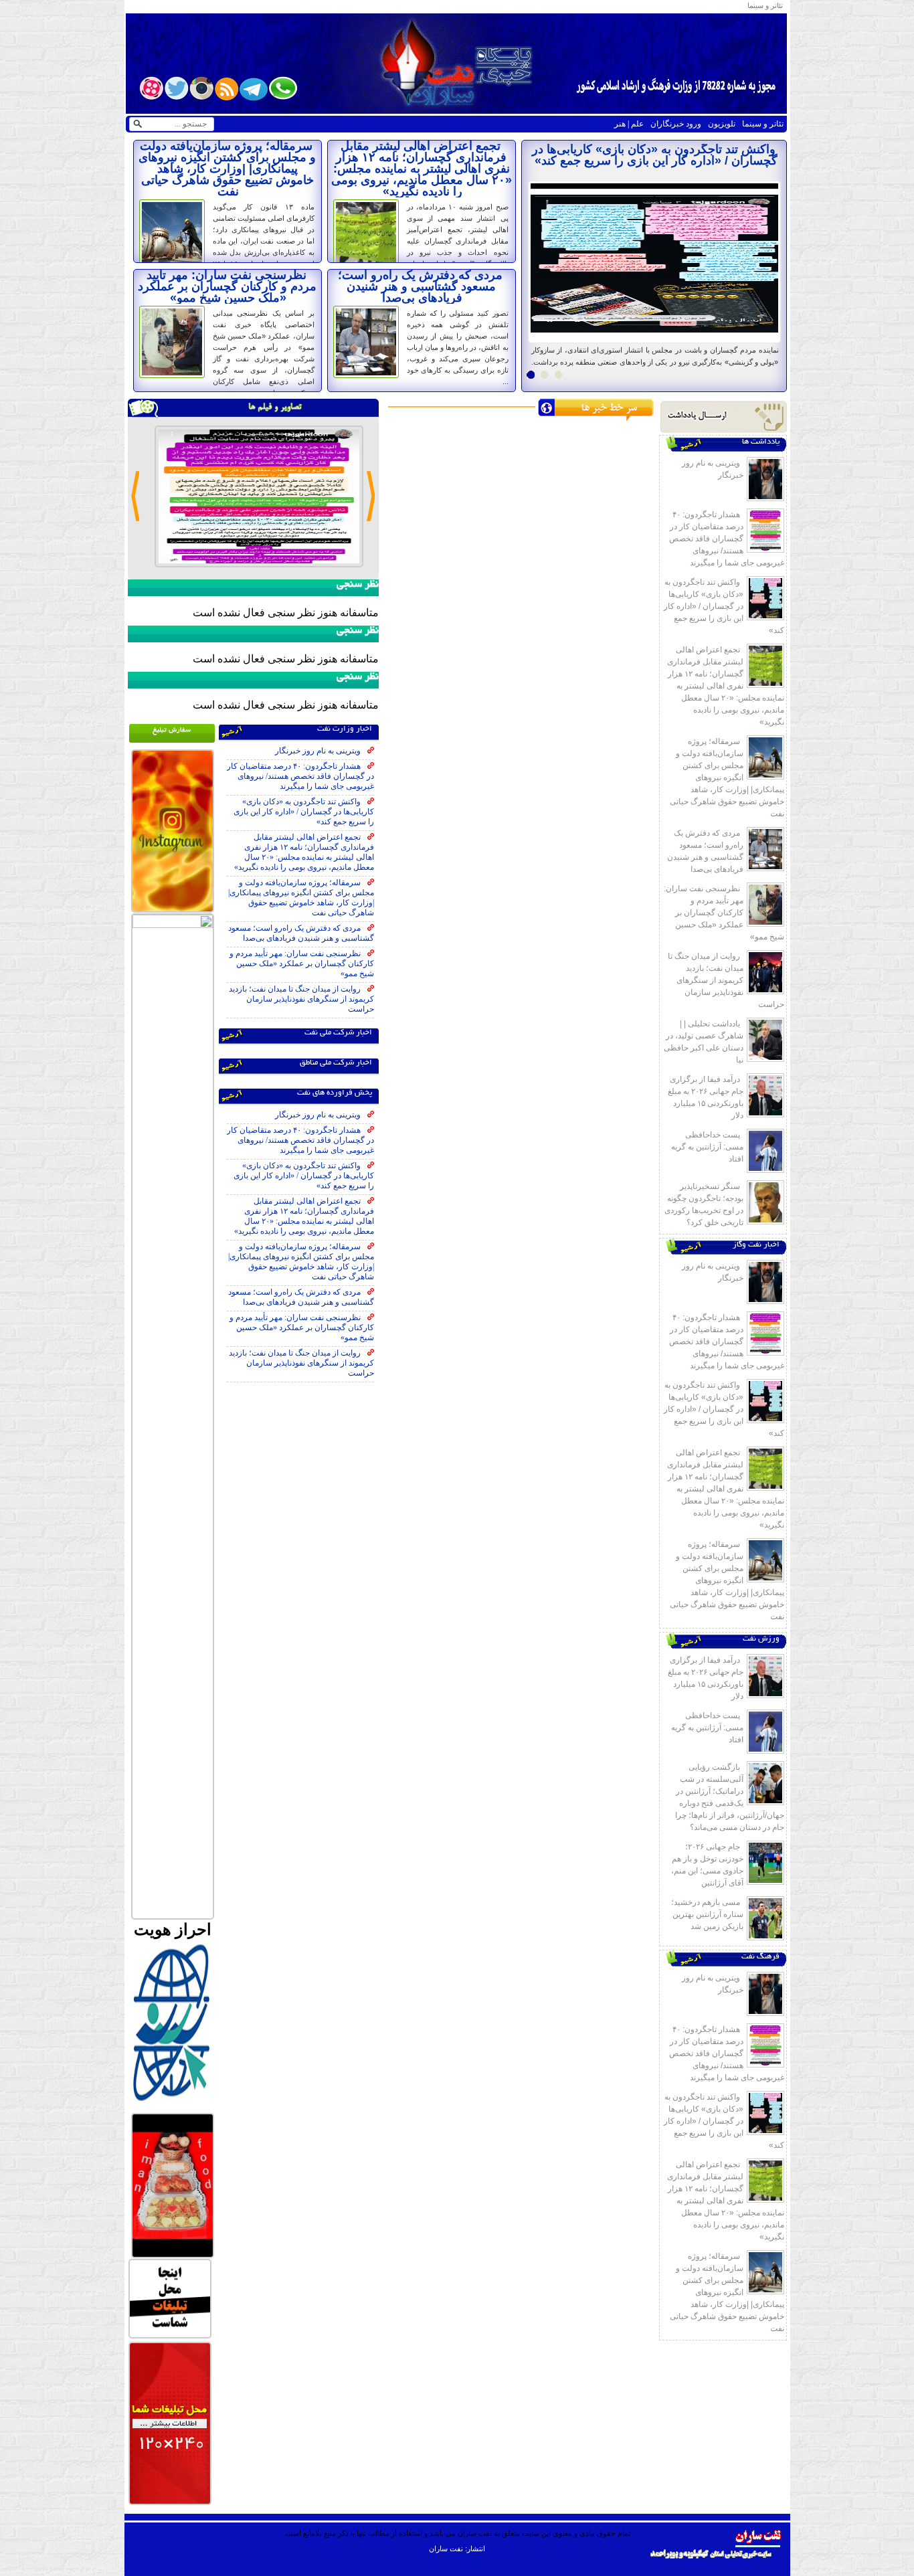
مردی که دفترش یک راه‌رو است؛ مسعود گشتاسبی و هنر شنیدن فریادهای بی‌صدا (420, 286)
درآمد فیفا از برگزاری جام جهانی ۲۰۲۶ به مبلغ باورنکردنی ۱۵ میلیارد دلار (706, 1097)
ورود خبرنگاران (676, 124)
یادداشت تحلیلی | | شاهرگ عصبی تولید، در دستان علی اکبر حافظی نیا (704, 1042)
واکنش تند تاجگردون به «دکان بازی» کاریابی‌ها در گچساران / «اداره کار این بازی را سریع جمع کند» (724, 606)
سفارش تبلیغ (172, 730)
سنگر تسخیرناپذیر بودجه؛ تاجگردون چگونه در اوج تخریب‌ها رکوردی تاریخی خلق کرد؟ (704, 1204)
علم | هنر (629, 124)
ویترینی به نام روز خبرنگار (680, 149)
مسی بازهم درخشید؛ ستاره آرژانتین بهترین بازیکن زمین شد (707, 1914)
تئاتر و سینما (765, 5)
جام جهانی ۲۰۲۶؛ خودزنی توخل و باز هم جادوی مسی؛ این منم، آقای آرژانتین (707, 1865)
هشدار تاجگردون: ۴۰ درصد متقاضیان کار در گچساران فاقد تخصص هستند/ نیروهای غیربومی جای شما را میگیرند (727, 539)
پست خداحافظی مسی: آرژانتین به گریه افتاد (707, 1147)
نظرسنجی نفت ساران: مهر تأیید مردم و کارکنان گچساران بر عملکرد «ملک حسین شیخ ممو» (227, 286)
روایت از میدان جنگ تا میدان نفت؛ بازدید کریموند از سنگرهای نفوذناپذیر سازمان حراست (726, 980)
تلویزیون (722, 124)
